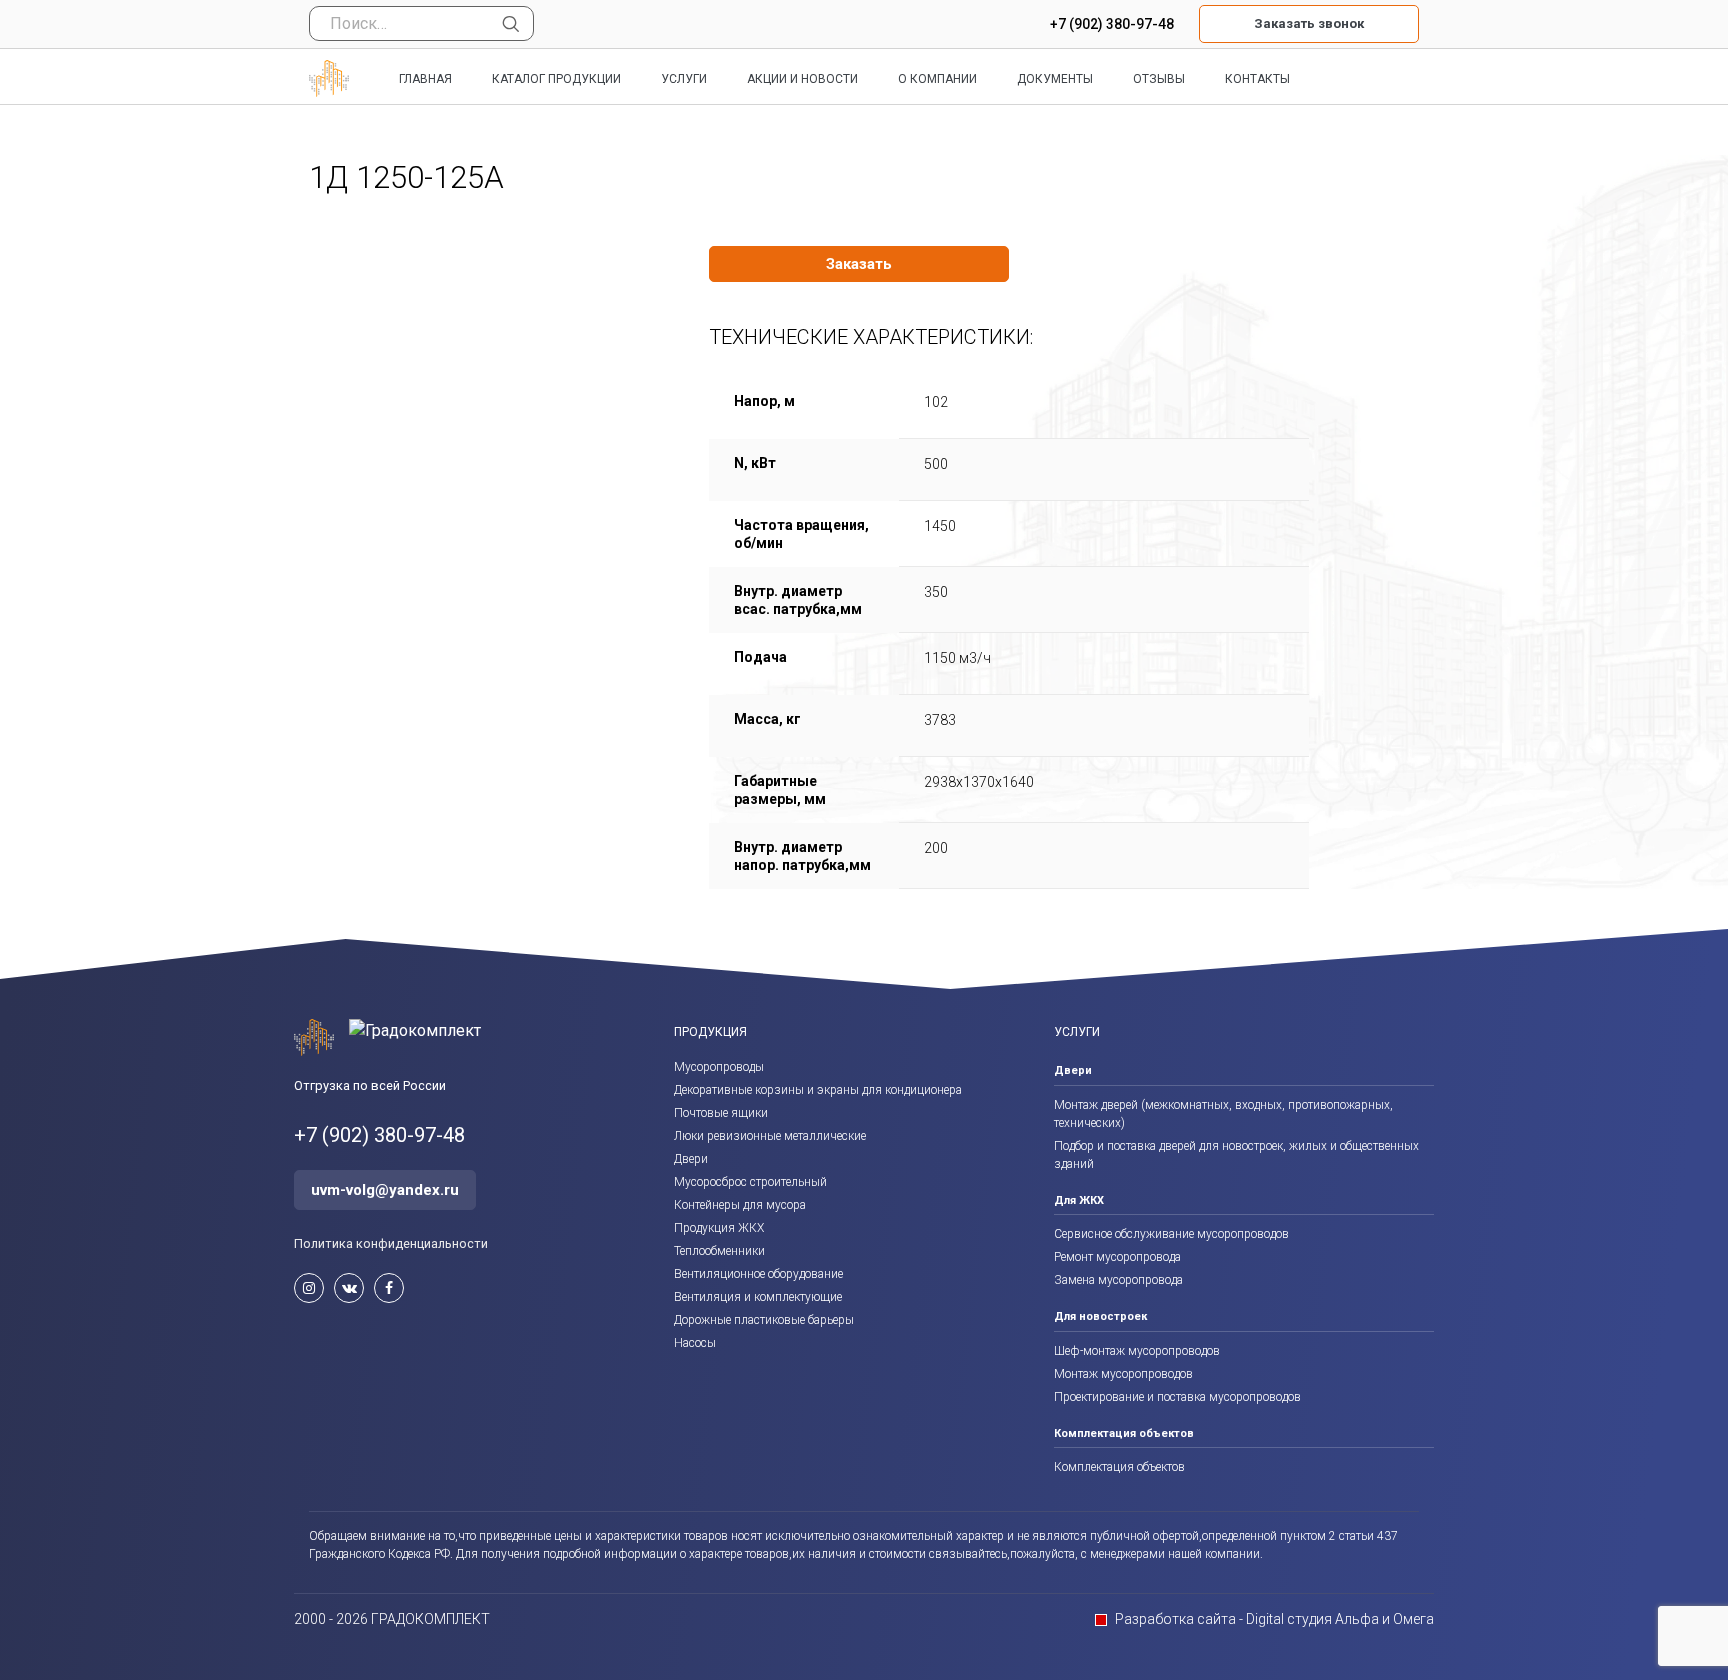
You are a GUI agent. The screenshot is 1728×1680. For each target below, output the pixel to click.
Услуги (684, 79)
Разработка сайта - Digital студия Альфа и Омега (1274, 1619)
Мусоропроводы (719, 1067)
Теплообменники (719, 1251)
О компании (937, 79)
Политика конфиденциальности (391, 1243)
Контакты (1257, 79)
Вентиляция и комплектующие (758, 1297)
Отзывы (1159, 79)
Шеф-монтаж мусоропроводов (1137, 1351)
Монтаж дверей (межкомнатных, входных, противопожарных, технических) (1223, 1114)
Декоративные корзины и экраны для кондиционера (818, 1090)
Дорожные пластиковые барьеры (764, 1320)
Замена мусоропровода (1118, 1280)
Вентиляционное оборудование (758, 1274)
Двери (691, 1159)
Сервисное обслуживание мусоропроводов (1171, 1234)
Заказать (859, 264)
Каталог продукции (556, 79)
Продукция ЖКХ (719, 1228)
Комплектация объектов (1119, 1467)
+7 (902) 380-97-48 (1112, 24)
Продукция (710, 1032)
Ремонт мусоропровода (1117, 1257)
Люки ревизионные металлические (770, 1136)
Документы (1055, 79)
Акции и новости (802, 79)
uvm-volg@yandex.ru (385, 1190)
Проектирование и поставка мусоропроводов (1177, 1397)
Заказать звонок (1309, 23)
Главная (425, 79)
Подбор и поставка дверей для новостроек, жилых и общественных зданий (1236, 1155)
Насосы (695, 1343)
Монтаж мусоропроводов (1123, 1374)
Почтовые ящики (721, 1113)
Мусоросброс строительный (750, 1182)
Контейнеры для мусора (740, 1205)
